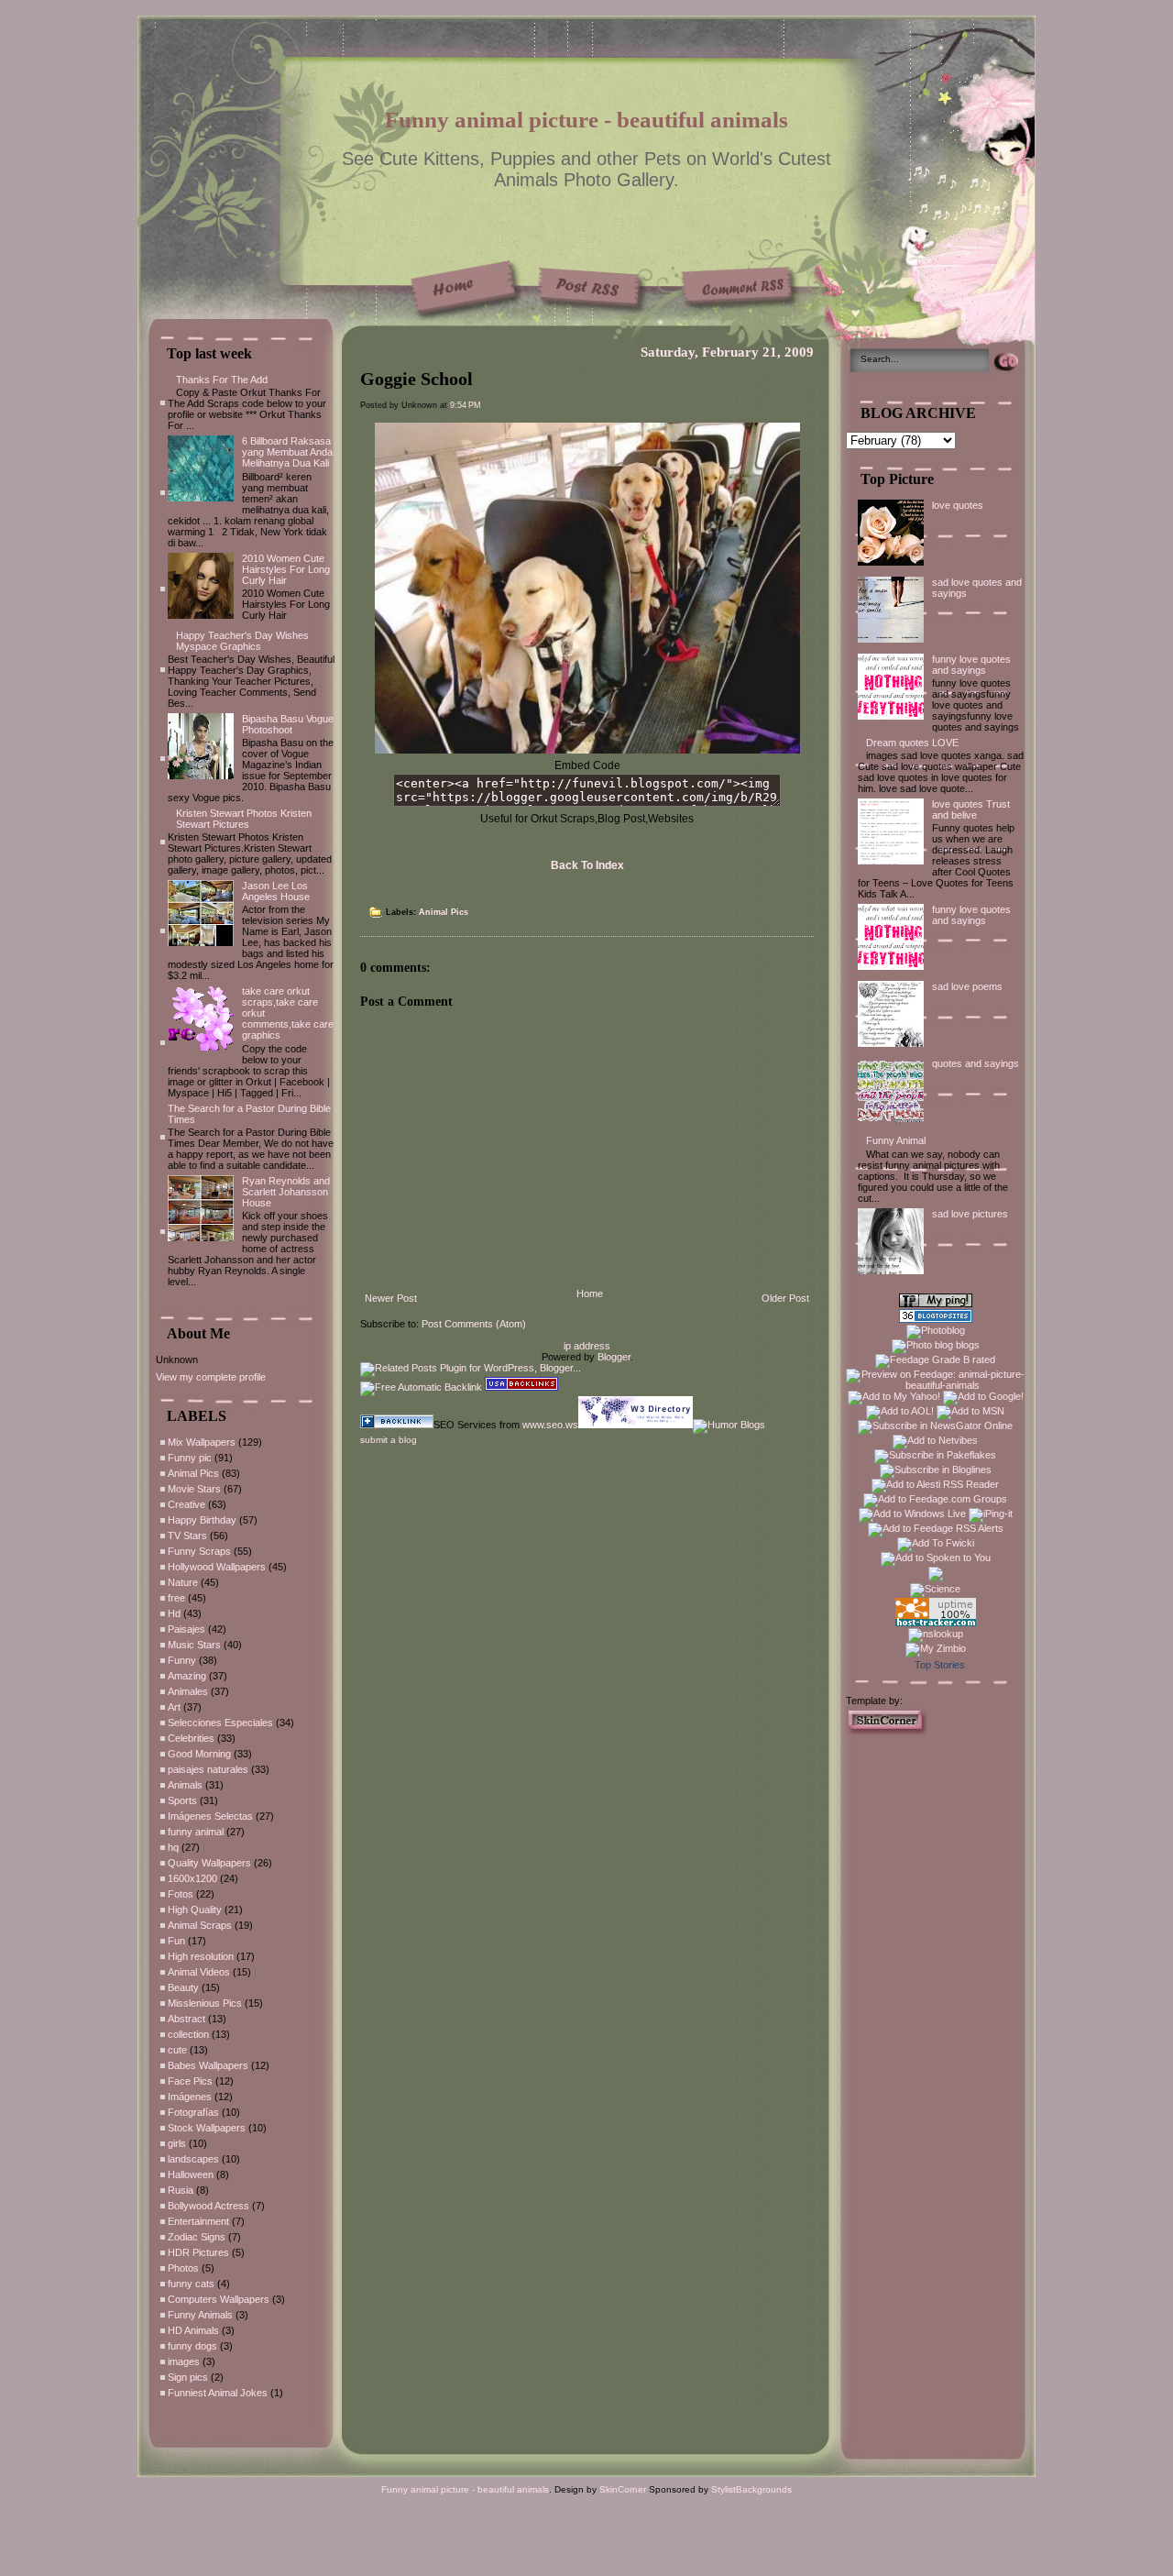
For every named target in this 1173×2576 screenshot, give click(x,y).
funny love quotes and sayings (971, 665)
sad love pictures (970, 1214)
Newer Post (391, 1298)
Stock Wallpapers (207, 2128)
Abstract (186, 2019)
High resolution (201, 1956)
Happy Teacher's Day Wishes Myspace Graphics (242, 641)
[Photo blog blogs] (936, 1345)
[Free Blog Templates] (887, 1731)
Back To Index (587, 865)
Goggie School (417, 379)
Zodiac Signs (197, 2237)
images (184, 2361)
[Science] (935, 1589)
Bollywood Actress (208, 2206)
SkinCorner (623, 2489)
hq (173, 1847)
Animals (185, 1785)
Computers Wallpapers (219, 2299)
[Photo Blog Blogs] (936, 1319)
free (176, 1598)
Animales (188, 1691)
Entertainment (198, 2221)
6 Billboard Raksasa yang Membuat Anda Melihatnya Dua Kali (287, 452)
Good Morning (199, 1754)
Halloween (191, 2174)
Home (590, 1294)
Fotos (181, 1894)
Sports (182, 1800)
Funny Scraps (199, 1551)
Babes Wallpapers (208, 2065)
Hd (174, 1613)
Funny (182, 1660)
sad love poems (967, 986)
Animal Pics (193, 1473)
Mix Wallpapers (202, 1442)
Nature (183, 1582)
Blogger (614, 1357)
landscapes (193, 2159)
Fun (176, 1941)
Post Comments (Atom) (474, 1324)
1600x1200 (192, 1878)
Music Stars (194, 1645)
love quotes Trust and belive (971, 809)
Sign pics (188, 2377)
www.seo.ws (550, 1425)
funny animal (196, 1832)
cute (177, 2050)
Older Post (785, 1298)
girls (177, 2143)
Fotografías (193, 2112)
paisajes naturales (208, 1769)
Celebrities (191, 1738)
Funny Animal (896, 1140)
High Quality (195, 1910)
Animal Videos (199, 1972)
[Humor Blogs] (729, 1425)
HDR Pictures (198, 2252)
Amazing (187, 1676)
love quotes (958, 505)
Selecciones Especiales (220, 1723)
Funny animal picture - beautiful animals (586, 120)
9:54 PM (466, 405)
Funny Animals (200, 2315)
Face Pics (190, 2081)
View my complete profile (211, 1377)
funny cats (191, 2284)
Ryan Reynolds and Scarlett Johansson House (286, 1192)
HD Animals (193, 2330)
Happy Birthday (202, 1520)
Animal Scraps (200, 1925)
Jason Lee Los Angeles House (276, 891)
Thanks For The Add (222, 380)
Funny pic (190, 1458)
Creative (186, 1504)
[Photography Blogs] (936, 1578)
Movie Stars (194, 1489)
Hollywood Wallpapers (217, 1567)
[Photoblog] (936, 1330)
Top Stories (940, 1665)
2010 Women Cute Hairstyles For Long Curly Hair (286, 569)
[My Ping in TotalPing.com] (936, 1304)
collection (188, 2034)
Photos (183, 2268)
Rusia (181, 2190)
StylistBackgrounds (751, 2489)
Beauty (183, 1987)
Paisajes (186, 1629)
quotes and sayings (976, 1063)
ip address (587, 1346)
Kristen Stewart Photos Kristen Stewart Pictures (244, 819)
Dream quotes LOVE (912, 743)
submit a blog (389, 1440)
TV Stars (187, 1536)
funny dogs (192, 2346)
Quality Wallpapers (209, 1863)
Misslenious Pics (205, 2003)
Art (174, 1707)
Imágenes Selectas (210, 1816)
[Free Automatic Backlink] (421, 1387)
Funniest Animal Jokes (218, 2393)
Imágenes (190, 2097)
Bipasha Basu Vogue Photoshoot (288, 724)
